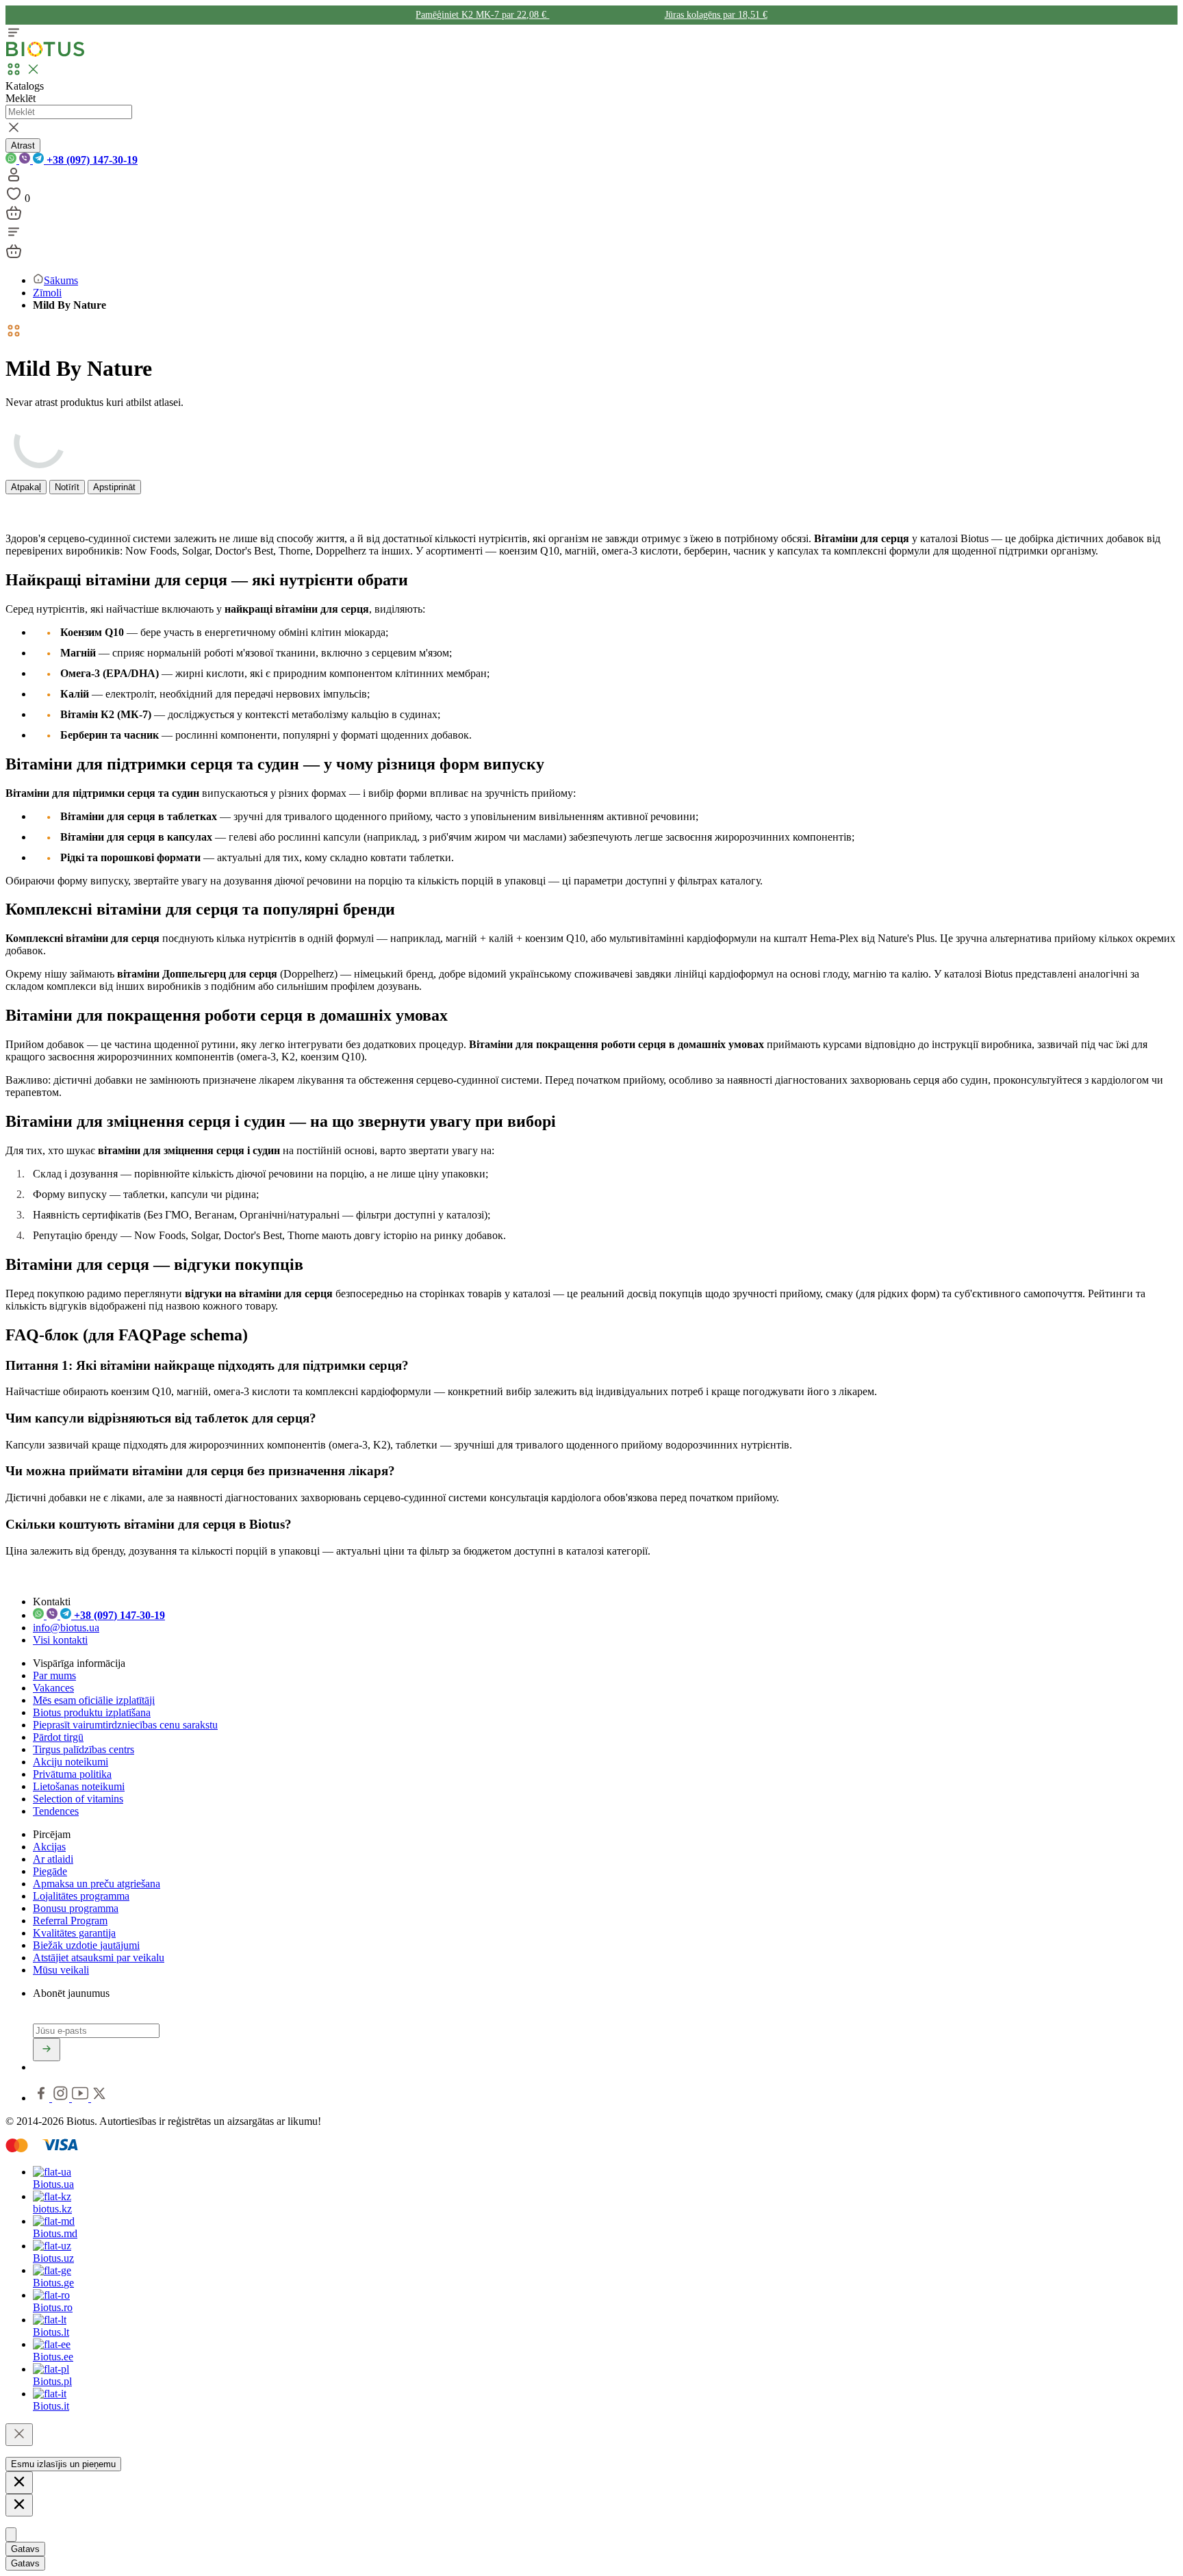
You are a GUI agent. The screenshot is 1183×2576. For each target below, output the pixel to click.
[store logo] (45, 54)
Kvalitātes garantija (74, 1933)
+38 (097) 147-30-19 (91, 160)
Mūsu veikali (61, 1970)
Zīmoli (47, 293)
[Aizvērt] (19, 2435)
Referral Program (70, 1921)
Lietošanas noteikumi (79, 1786)
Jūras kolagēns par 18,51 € (716, 15)
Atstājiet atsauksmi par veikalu (99, 1957)
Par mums (54, 1675)
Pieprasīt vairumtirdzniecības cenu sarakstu (125, 1725)
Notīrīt (67, 487)
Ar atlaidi (53, 1859)
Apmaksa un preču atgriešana (97, 1884)
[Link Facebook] (42, 2098)
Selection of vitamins (78, 1799)
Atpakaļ (26, 487)
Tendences (56, 1811)
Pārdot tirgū (58, 1737)
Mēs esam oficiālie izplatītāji (94, 1700)
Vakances (53, 1688)
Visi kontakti (60, 1640)
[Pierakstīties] (47, 2050)
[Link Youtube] (81, 2098)
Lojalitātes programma (81, 1896)
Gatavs (25, 2549)
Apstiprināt (114, 487)
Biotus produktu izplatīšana (92, 1712)
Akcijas (49, 1847)
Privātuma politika (72, 1774)
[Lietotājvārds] (14, 179)
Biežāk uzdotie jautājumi (86, 1945)
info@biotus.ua (66, 1628)
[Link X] (99, 2098)
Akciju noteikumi (71, 1762)
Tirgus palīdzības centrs (84, 1749)
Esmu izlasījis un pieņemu (63, 2464)
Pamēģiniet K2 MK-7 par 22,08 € (482, 15)
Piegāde (50, 1871)
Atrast (23, 145)
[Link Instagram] (62, 2098)
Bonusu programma (76, 1908)
